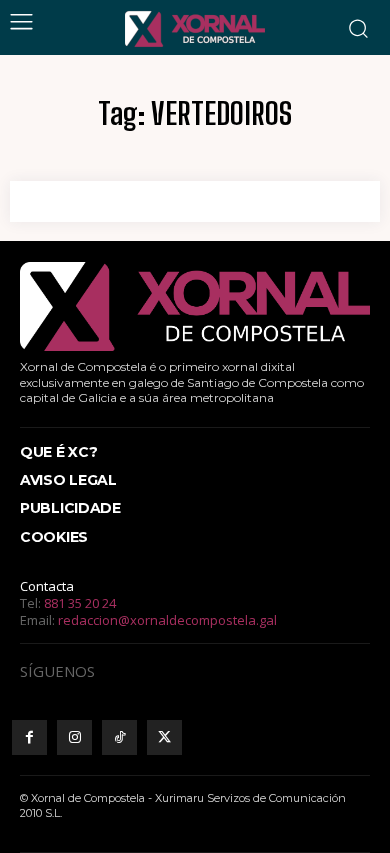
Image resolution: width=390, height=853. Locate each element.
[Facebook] (29, 737)
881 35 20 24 (80, 603)
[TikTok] (119, 737)
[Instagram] (74, 737)
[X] (164, 737)
